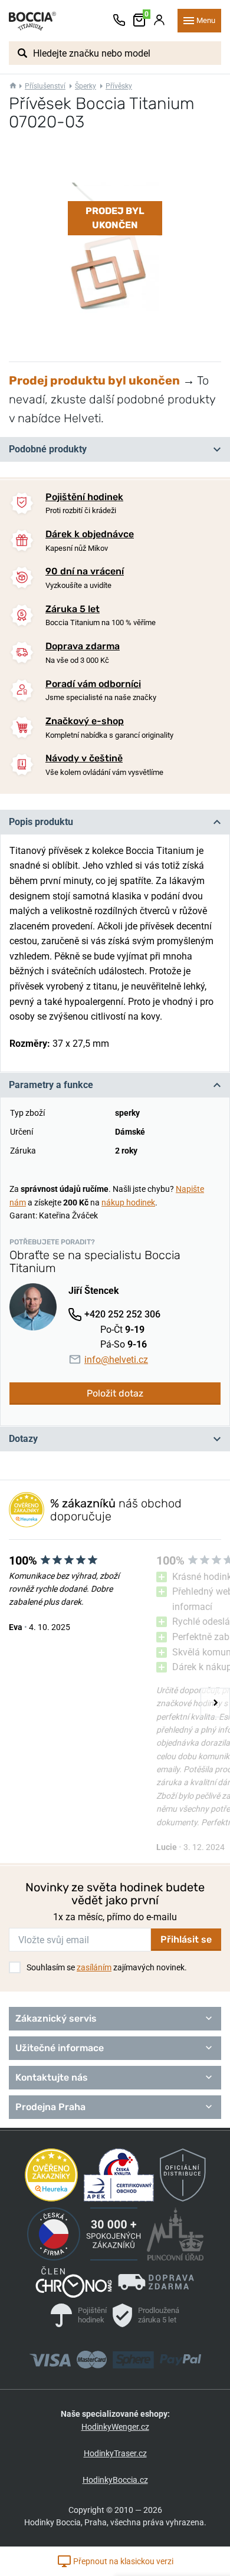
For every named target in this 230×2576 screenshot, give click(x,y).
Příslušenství (45, 86)
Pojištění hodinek (84, 497)
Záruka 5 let (73, 609)
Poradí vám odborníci (93, 684)
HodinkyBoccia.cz (115, 2480)
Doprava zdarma (83, 646)
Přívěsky (119, 86)
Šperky (86, 86)
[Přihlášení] (159, 21)
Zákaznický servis (56, 2018)
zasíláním (94, 1967)
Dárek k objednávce (90, 534)
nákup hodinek (128, 1202)
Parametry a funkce (51, 1085)
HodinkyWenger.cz (115, 2427)
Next (215, 1703)
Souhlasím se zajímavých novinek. (107, 1967)
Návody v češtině (84, 758)
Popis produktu (41, 822)
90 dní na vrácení (85, 571)
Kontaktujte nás (52, 2077)
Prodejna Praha (50, 2107)
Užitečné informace (60, 2048)
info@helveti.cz (116, 1360)
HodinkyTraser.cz (115, 2453)
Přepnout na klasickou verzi (122, 2561)
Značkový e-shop (85, 721)
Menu (206, 20)
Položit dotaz (115, 1393)
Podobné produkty (48, 449)
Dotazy (23, 1439)
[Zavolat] (119, 21)
